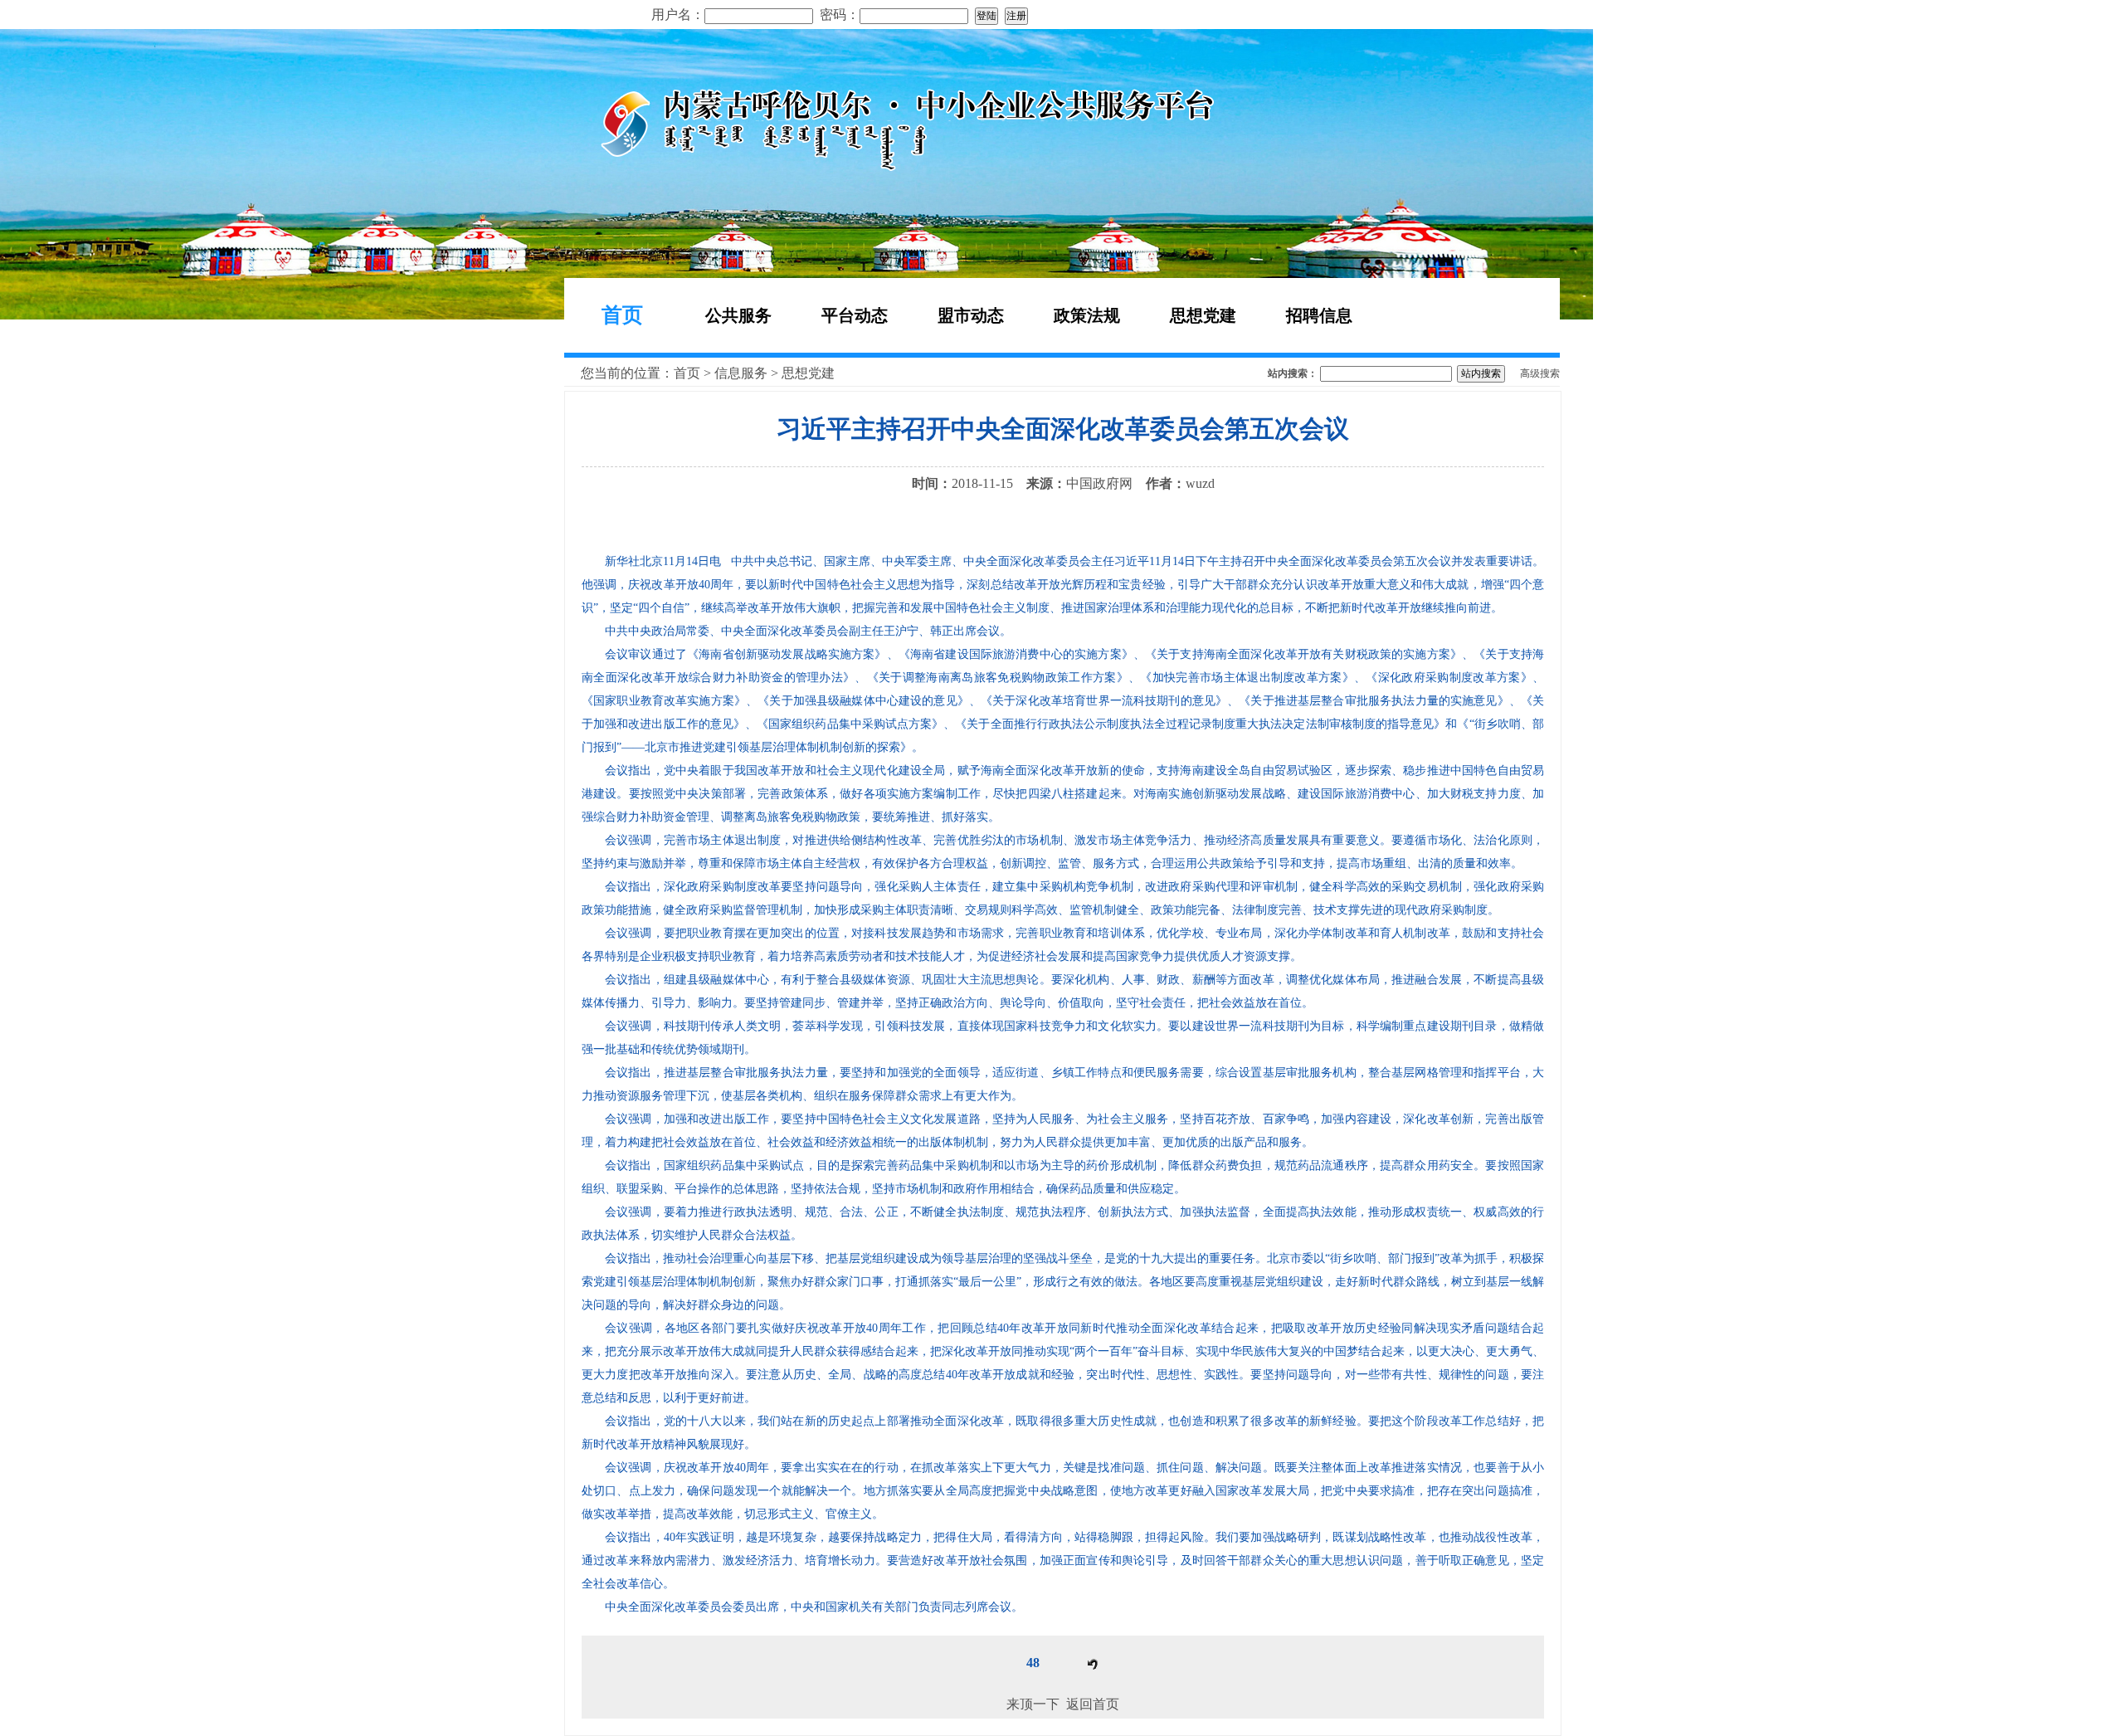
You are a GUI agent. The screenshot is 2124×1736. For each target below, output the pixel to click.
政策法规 (1087, 315)
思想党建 (1203, 315)
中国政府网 (1099, 483)
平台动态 (855, 315)
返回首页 (1093, 1704)
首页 (622, 315)
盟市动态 (971, 315)
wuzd (1200, 483)
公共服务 (738, 315)
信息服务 (741, 373)
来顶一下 (1033, 1704)
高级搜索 (1540, 373)
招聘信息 (1319, 315)
